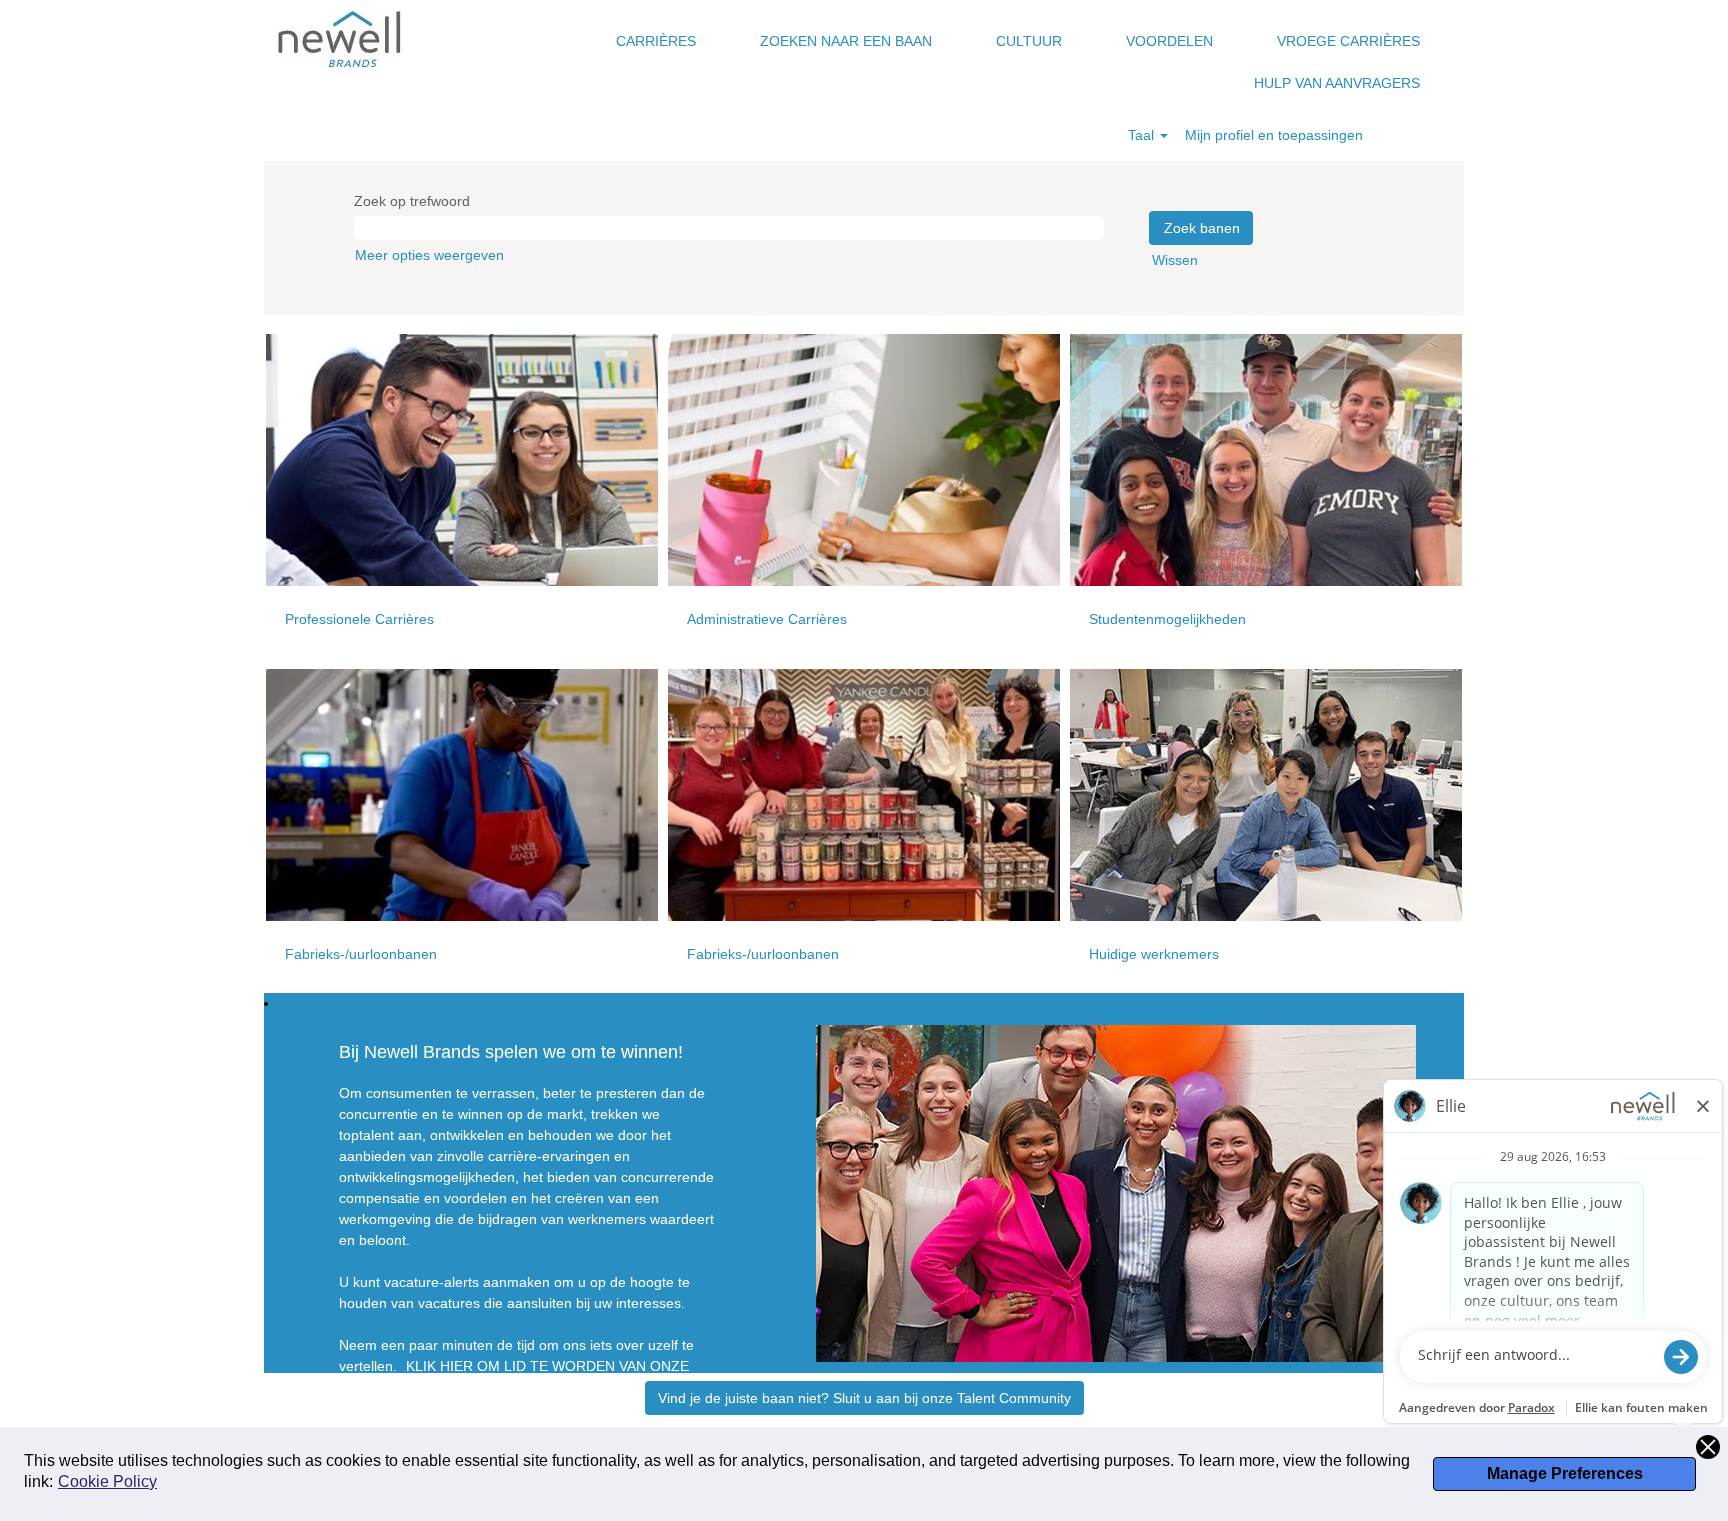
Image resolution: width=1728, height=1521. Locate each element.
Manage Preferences (1565, 1473)
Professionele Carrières (359, 619)
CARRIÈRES (656, 41)
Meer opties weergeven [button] (429, 255)
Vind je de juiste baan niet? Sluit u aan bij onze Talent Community (864, 1398)
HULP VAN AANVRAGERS (1337, 83)
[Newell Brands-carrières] (339, 40)
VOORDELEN (1169, 41)
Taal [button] (1143, 135)
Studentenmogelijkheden (1167, 619)
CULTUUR (1029, 41)
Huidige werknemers (1154, 954)
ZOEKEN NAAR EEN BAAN (846, 41)
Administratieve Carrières (767, 619)
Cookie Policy (107, 1481)
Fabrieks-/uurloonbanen (361, 954)
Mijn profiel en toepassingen (1274, 135)
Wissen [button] (1175, 260)
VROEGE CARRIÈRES (1348, 41)
